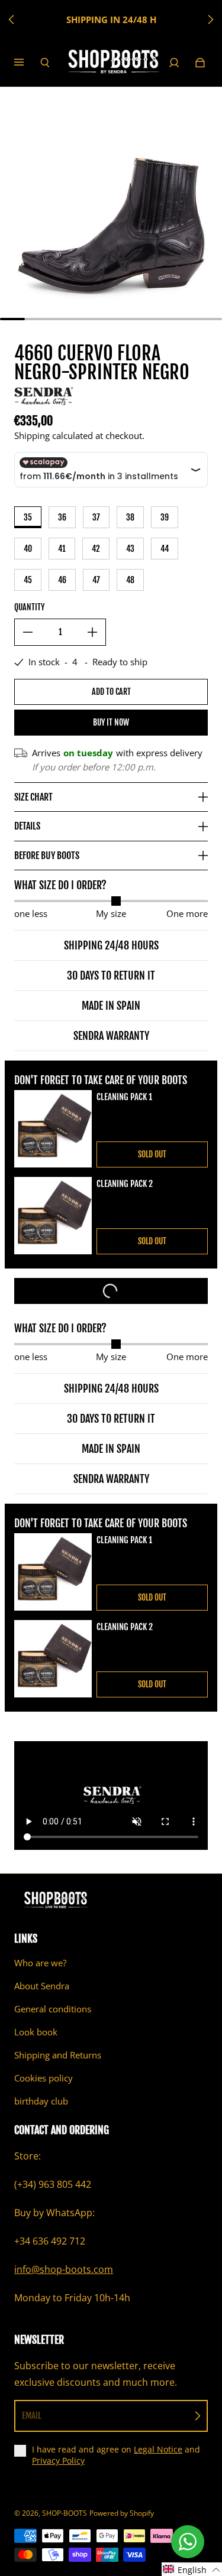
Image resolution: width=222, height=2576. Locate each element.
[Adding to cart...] (111, 1291)
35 (28, 517)
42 (96, 549)
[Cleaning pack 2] (53, 1216)
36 (62, 517)
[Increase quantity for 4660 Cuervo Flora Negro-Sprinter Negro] (92, 632)
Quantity (29, 607)
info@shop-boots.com (64, 2269)
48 (130, 580)
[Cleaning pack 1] (53, 1129)
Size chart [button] (33, 797)
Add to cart (111, 692)
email (32, 2416)
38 (130, 517)
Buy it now (111, 722)
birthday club (41, 2101)
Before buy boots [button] (47, 856)
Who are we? (40, 1963)
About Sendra (42, 1986)
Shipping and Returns (58, 2055)
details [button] (27, 826)
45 (28, 580)
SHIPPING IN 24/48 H (111, 20)
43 (130, 549)
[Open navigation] (27, 63)
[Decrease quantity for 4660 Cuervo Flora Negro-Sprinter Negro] (28, 632)
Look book (36, 2032)
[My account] (174, 63)
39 (165, 517)
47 (96, 580)
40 (28, 549)
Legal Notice (158, 2449)
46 (62, 580)
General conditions (53, 2009)
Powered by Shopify (122, 2513)
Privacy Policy (58, 2460)
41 (62, 549)
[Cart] (200, 63)
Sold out (152, 1154)
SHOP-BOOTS (65, 2513)
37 (96, 517)
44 (165, 549)
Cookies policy (44, 2078)
